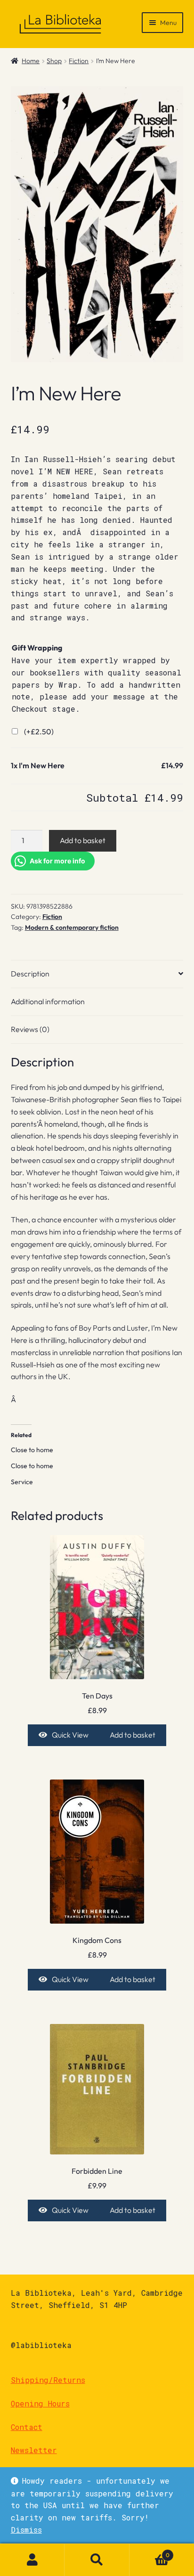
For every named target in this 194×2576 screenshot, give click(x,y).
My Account (32, 2560)
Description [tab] (30, 974)
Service (22, 1482)
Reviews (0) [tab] (30, 1029)
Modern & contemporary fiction (72, 927)
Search (97, 2560)
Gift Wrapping (37, 648)
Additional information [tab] (48, 1001)
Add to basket (83, 840)
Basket (150, 2552)
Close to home (32, 1450)
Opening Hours (40, 2403)
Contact (27, 2427)
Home (31, 61)
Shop (54, 61)
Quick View (70, 1735)
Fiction (79, 61)
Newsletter (34, 2450)
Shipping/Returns (48, 2380)
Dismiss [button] (26, 2530)
